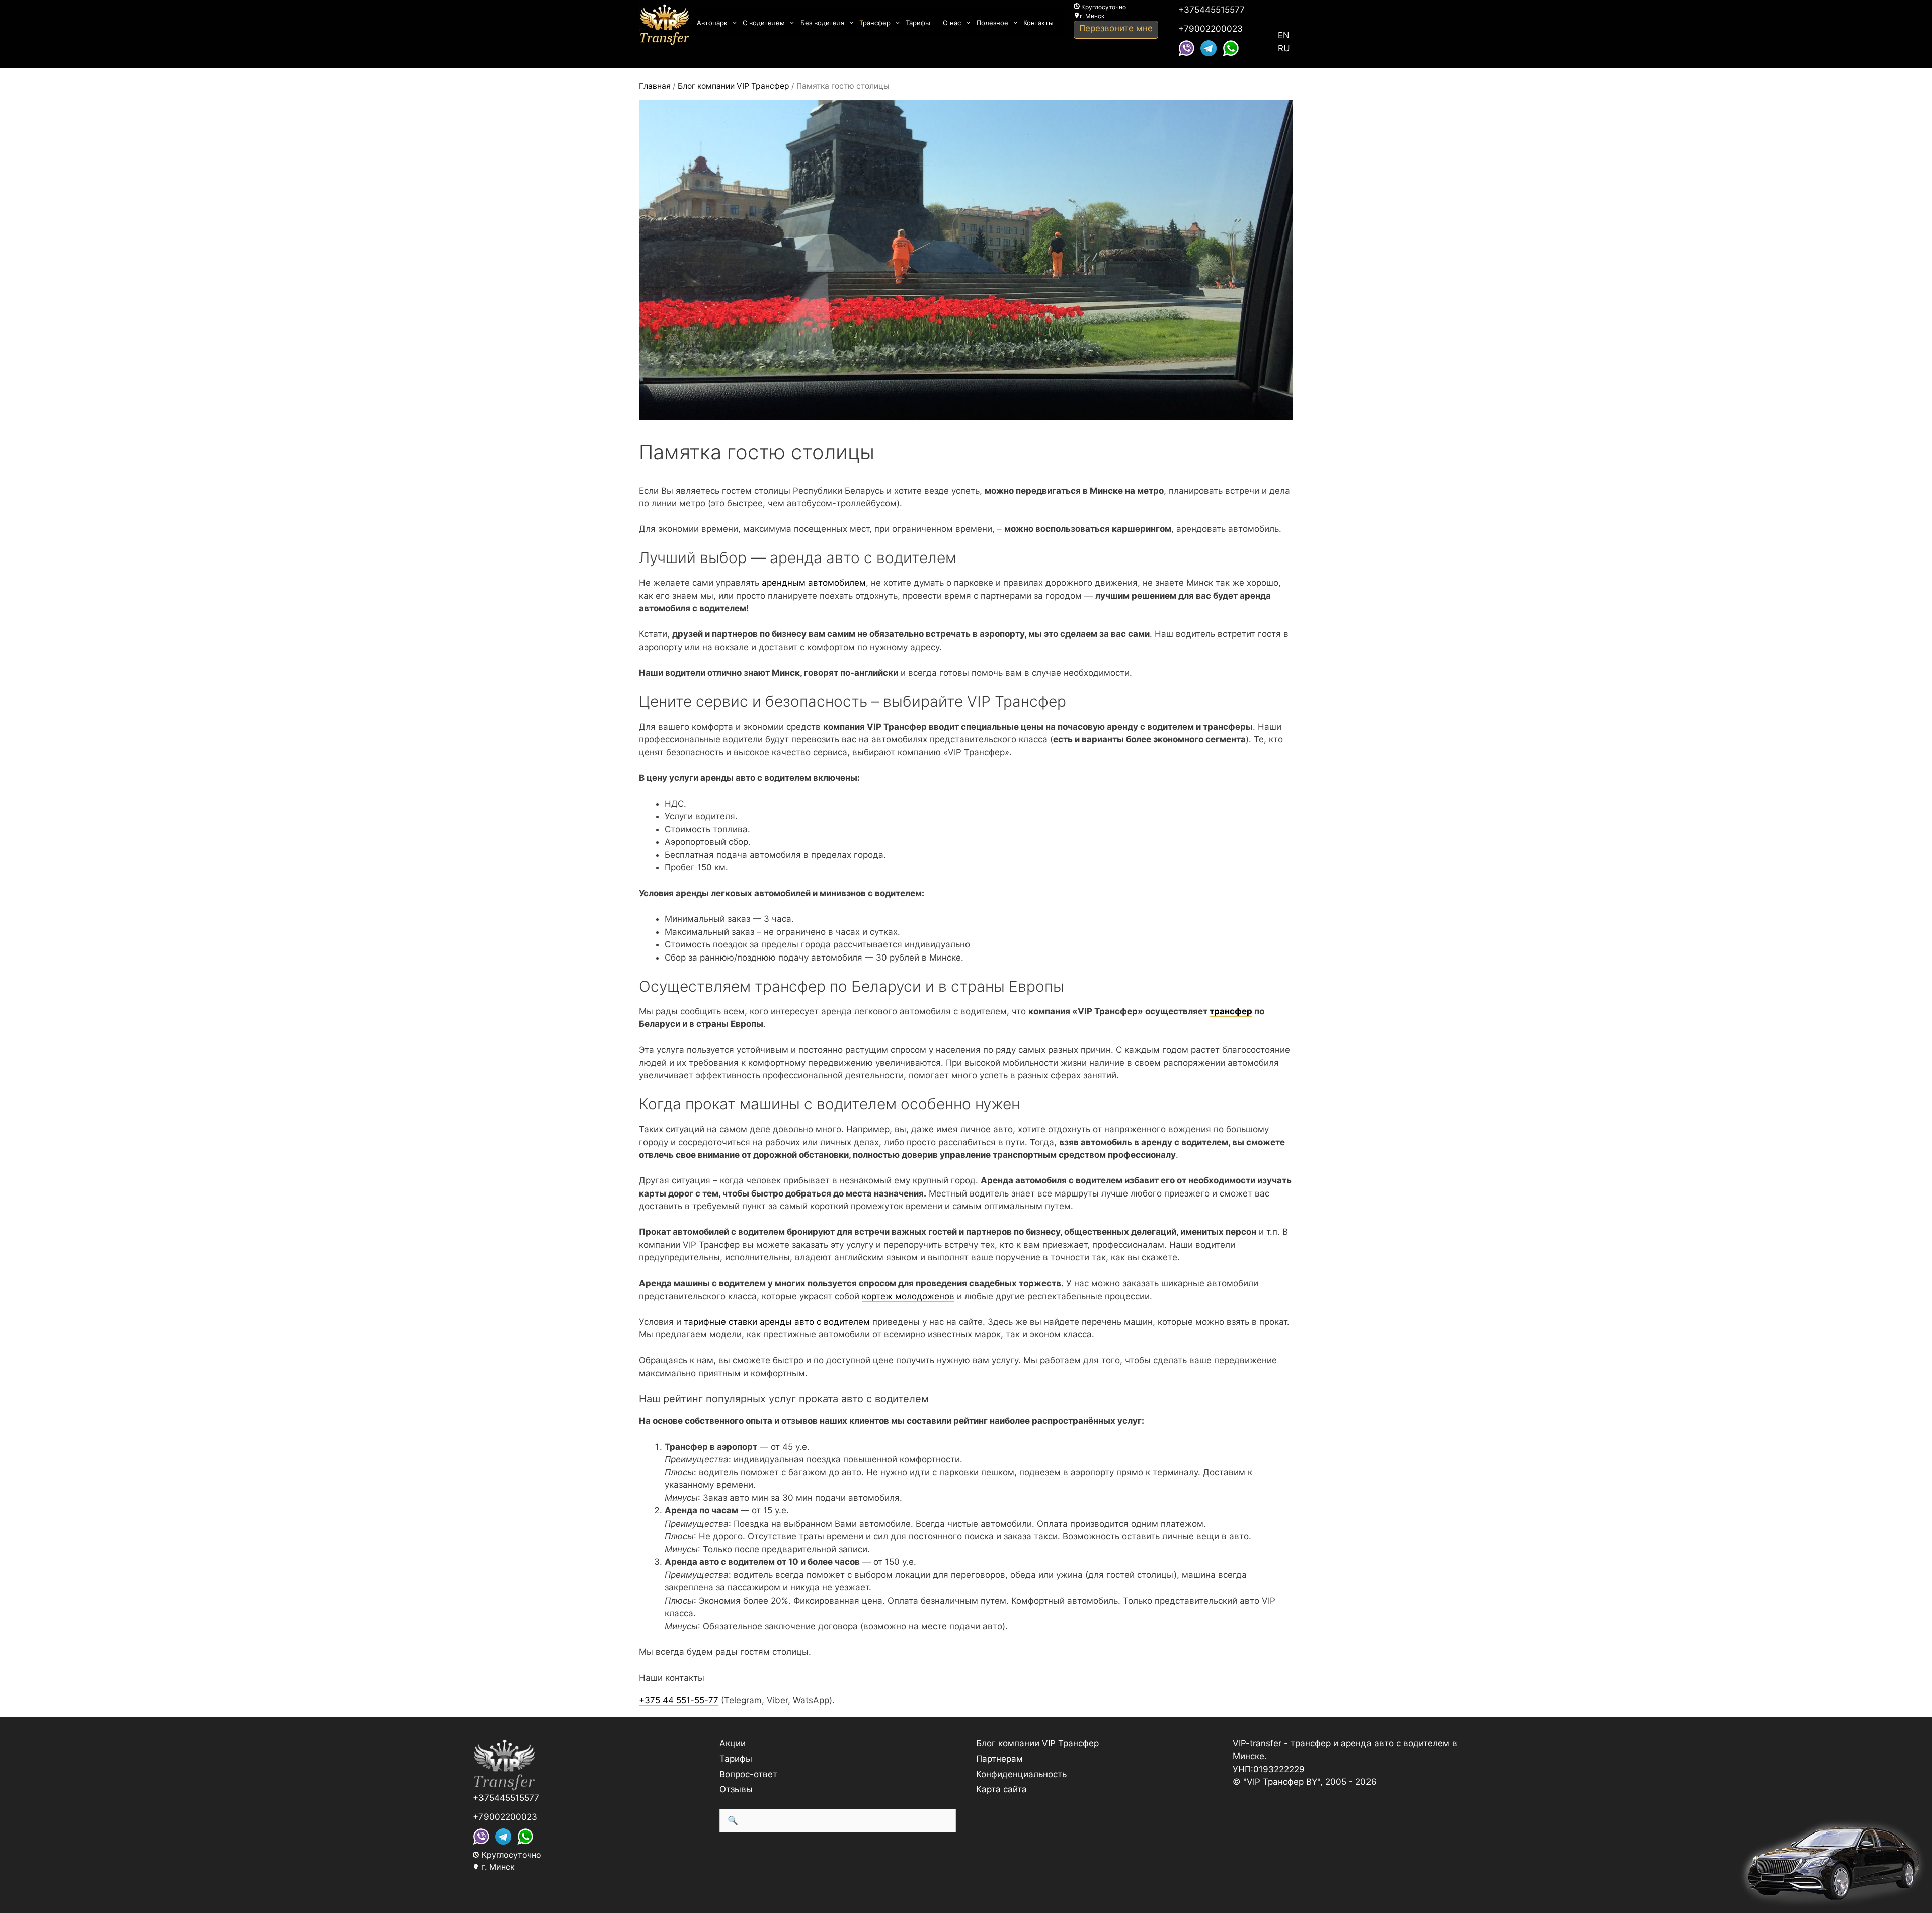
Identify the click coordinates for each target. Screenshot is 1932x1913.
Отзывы (736, 1789)
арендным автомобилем (814, 583)
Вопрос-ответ (748, 1774)
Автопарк (712, 23)
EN (1284, 35)
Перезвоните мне (1116, 28)
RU (1284, 48)
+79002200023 (1211, 29)
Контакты (1038, 23)
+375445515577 (1212, 10)
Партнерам (999, 1759)
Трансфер (875, 23)
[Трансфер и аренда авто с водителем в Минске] (664, 23)
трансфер (1231, 1011)
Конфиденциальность (1021, 1774)
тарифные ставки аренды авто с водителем (777, 1322)
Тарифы (918, 23)
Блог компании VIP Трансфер (734, 86)
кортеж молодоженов (908, 1296)
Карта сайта (1001, 1789)
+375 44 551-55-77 (679, 1700)
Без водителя (822, 23)
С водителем (764, 23)
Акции (733, 1743)
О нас (952, 23)
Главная (655, 86)
